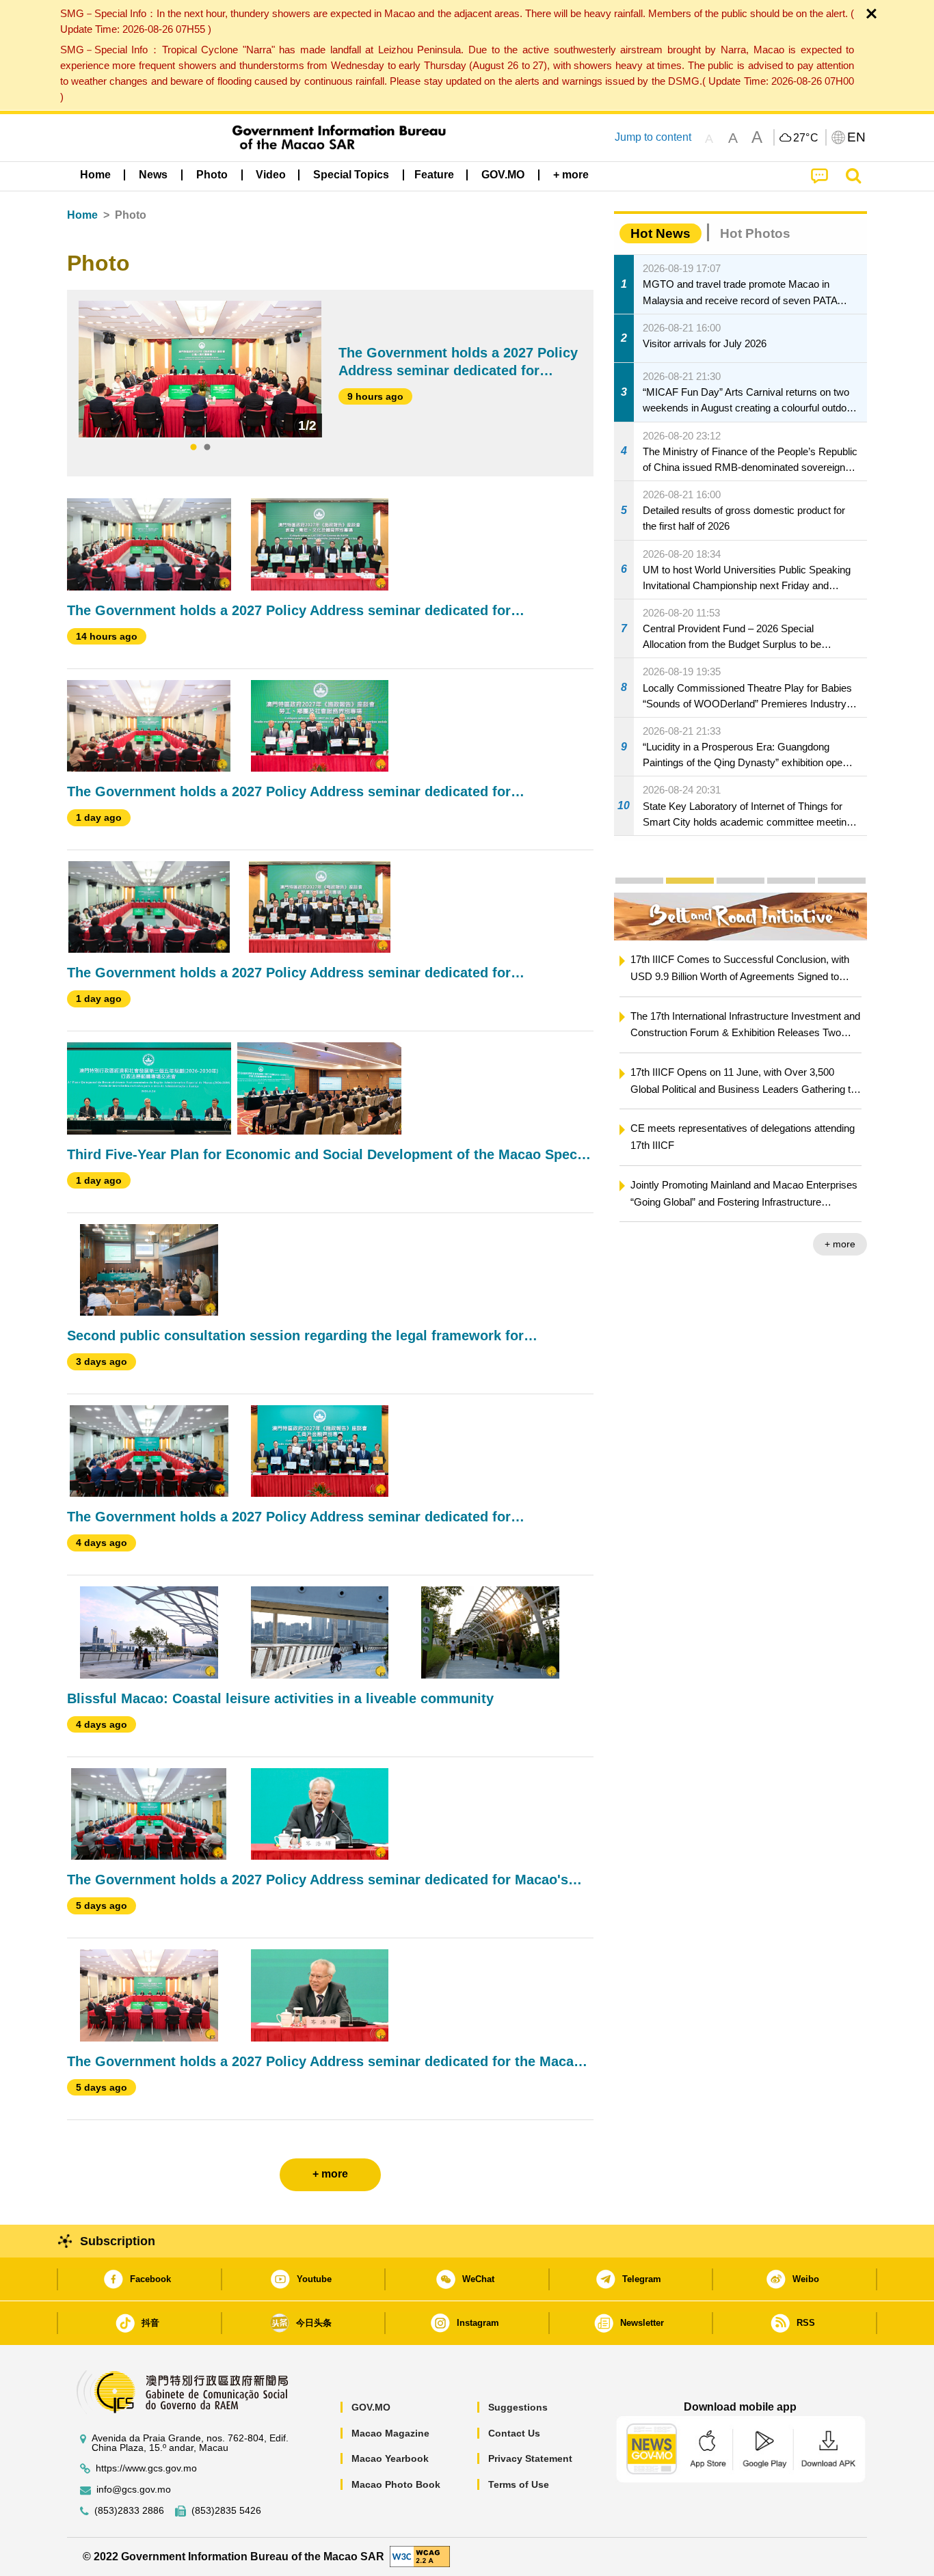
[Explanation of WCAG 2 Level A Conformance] (420, 2556)
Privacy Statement (530, 2458)
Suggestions (518, 2407)
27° (806, 138)
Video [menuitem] (271, 175)
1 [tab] (194, 448)
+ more (729, 1244)
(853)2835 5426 (226, 2511)
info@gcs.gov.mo (134, 2490)
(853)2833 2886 (129, 2511)
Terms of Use (519, 2484)
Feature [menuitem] (434, 175)
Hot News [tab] (661, 233)
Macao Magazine (390, 2433)
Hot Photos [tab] (755, 233)
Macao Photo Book (396, 2484)
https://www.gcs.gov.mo (146, 2468)
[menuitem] (153, 175)
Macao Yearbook (390, 2458)
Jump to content (653, 137)
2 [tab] (207, 448)
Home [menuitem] (95, 175)
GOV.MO (371, 2407)
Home (82, 215)
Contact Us (514, 2433)
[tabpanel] (200, 369)
